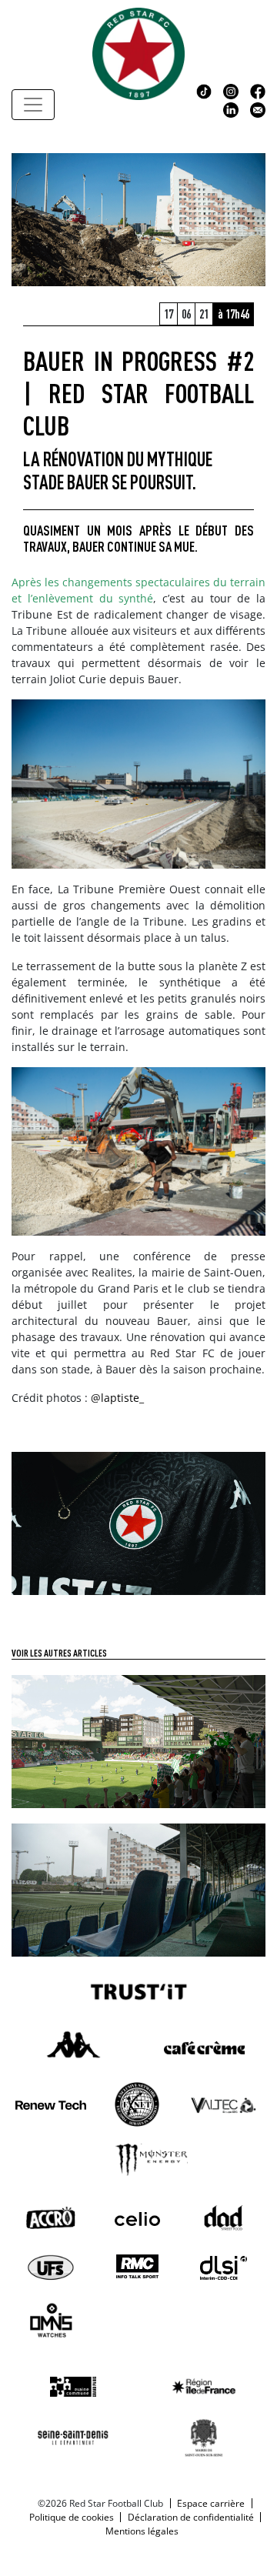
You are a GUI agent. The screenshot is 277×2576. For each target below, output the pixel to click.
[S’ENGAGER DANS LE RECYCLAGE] (138, 1889)
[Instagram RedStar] (231, 90)
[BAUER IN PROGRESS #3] (138, 1740)
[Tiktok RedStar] (204, 90)
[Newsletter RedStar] (258, 108)
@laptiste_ (117, 1398)
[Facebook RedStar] (258, 90)
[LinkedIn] (231, 108)
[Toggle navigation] (33, 105)
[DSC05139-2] (138, 1522)
